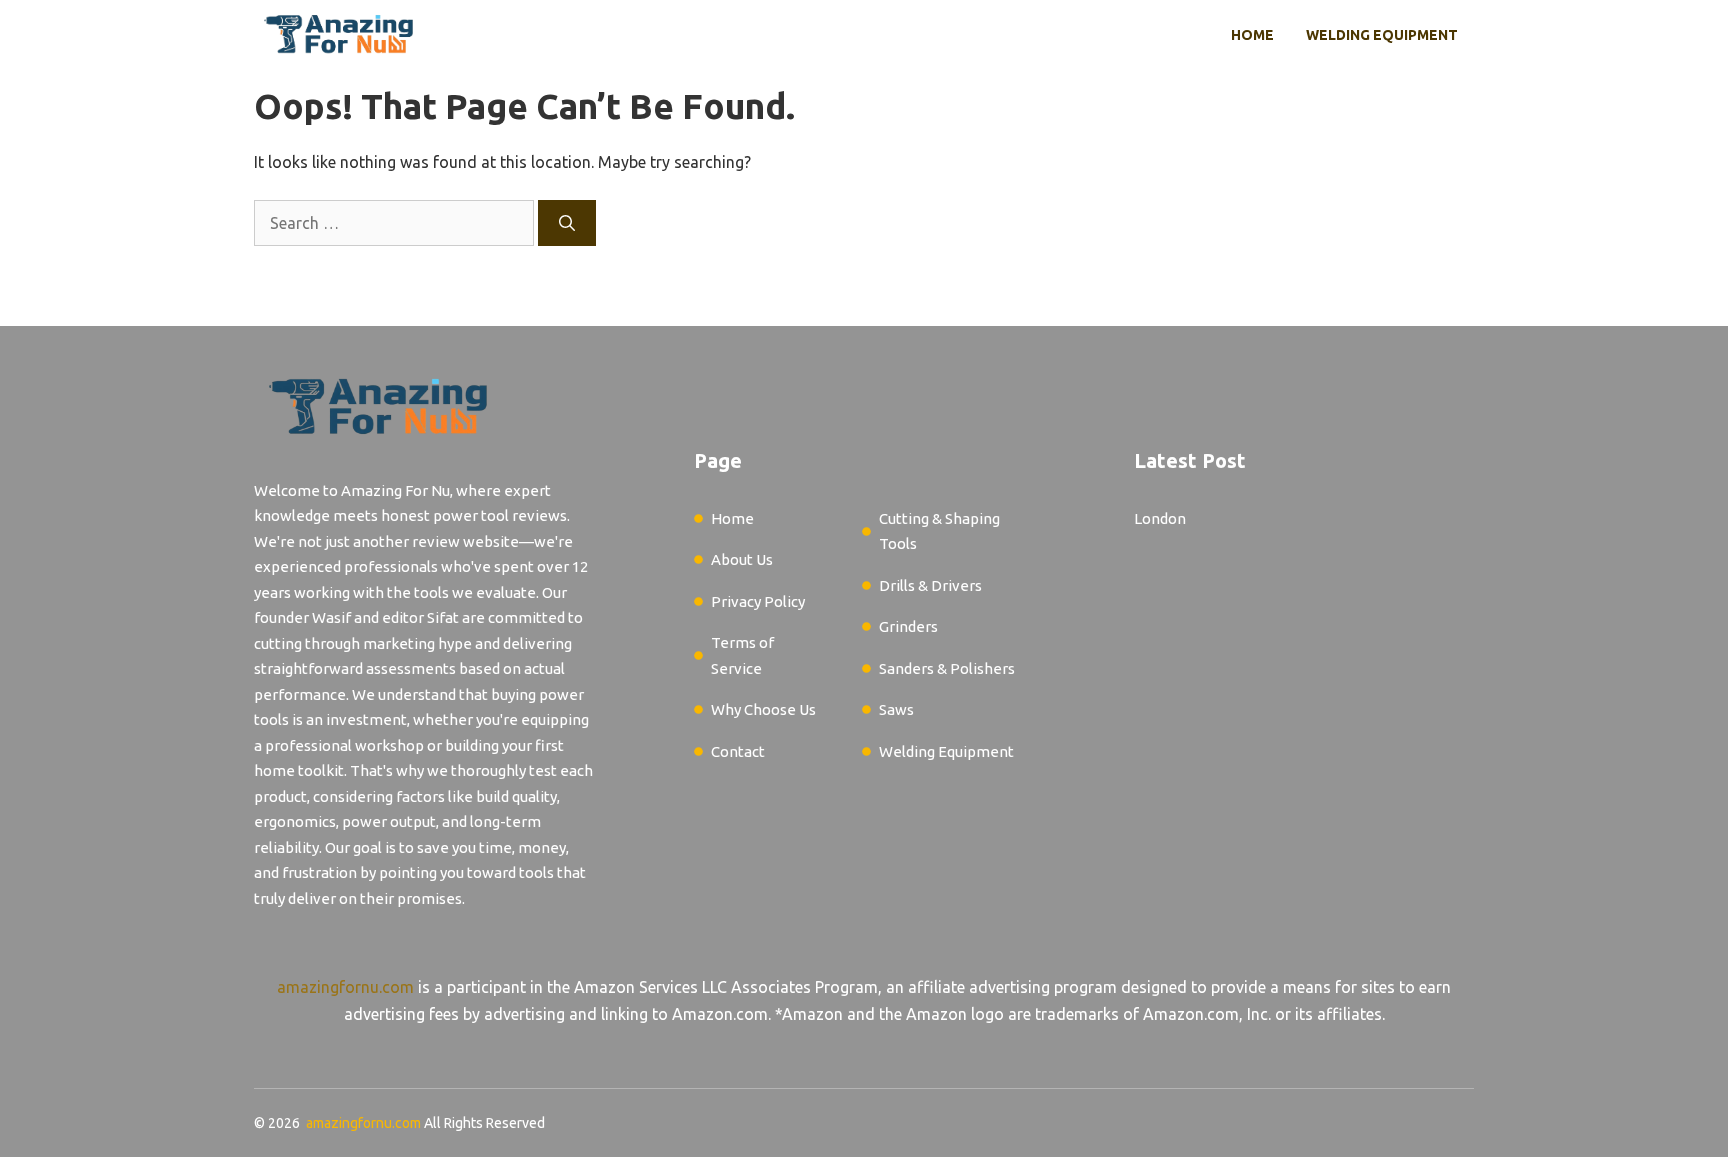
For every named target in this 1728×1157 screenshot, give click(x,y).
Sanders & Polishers (947, 668)
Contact (738, 751)
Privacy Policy (758, 601)
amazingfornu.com (345, 987)
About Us (742, 559)
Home (1252, 35)
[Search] (567, 223)
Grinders (908, 626)
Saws (896, 709)
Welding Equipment (1382, 35)
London (1160, 518)
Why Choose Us (763, 709)
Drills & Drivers (930, 585)
